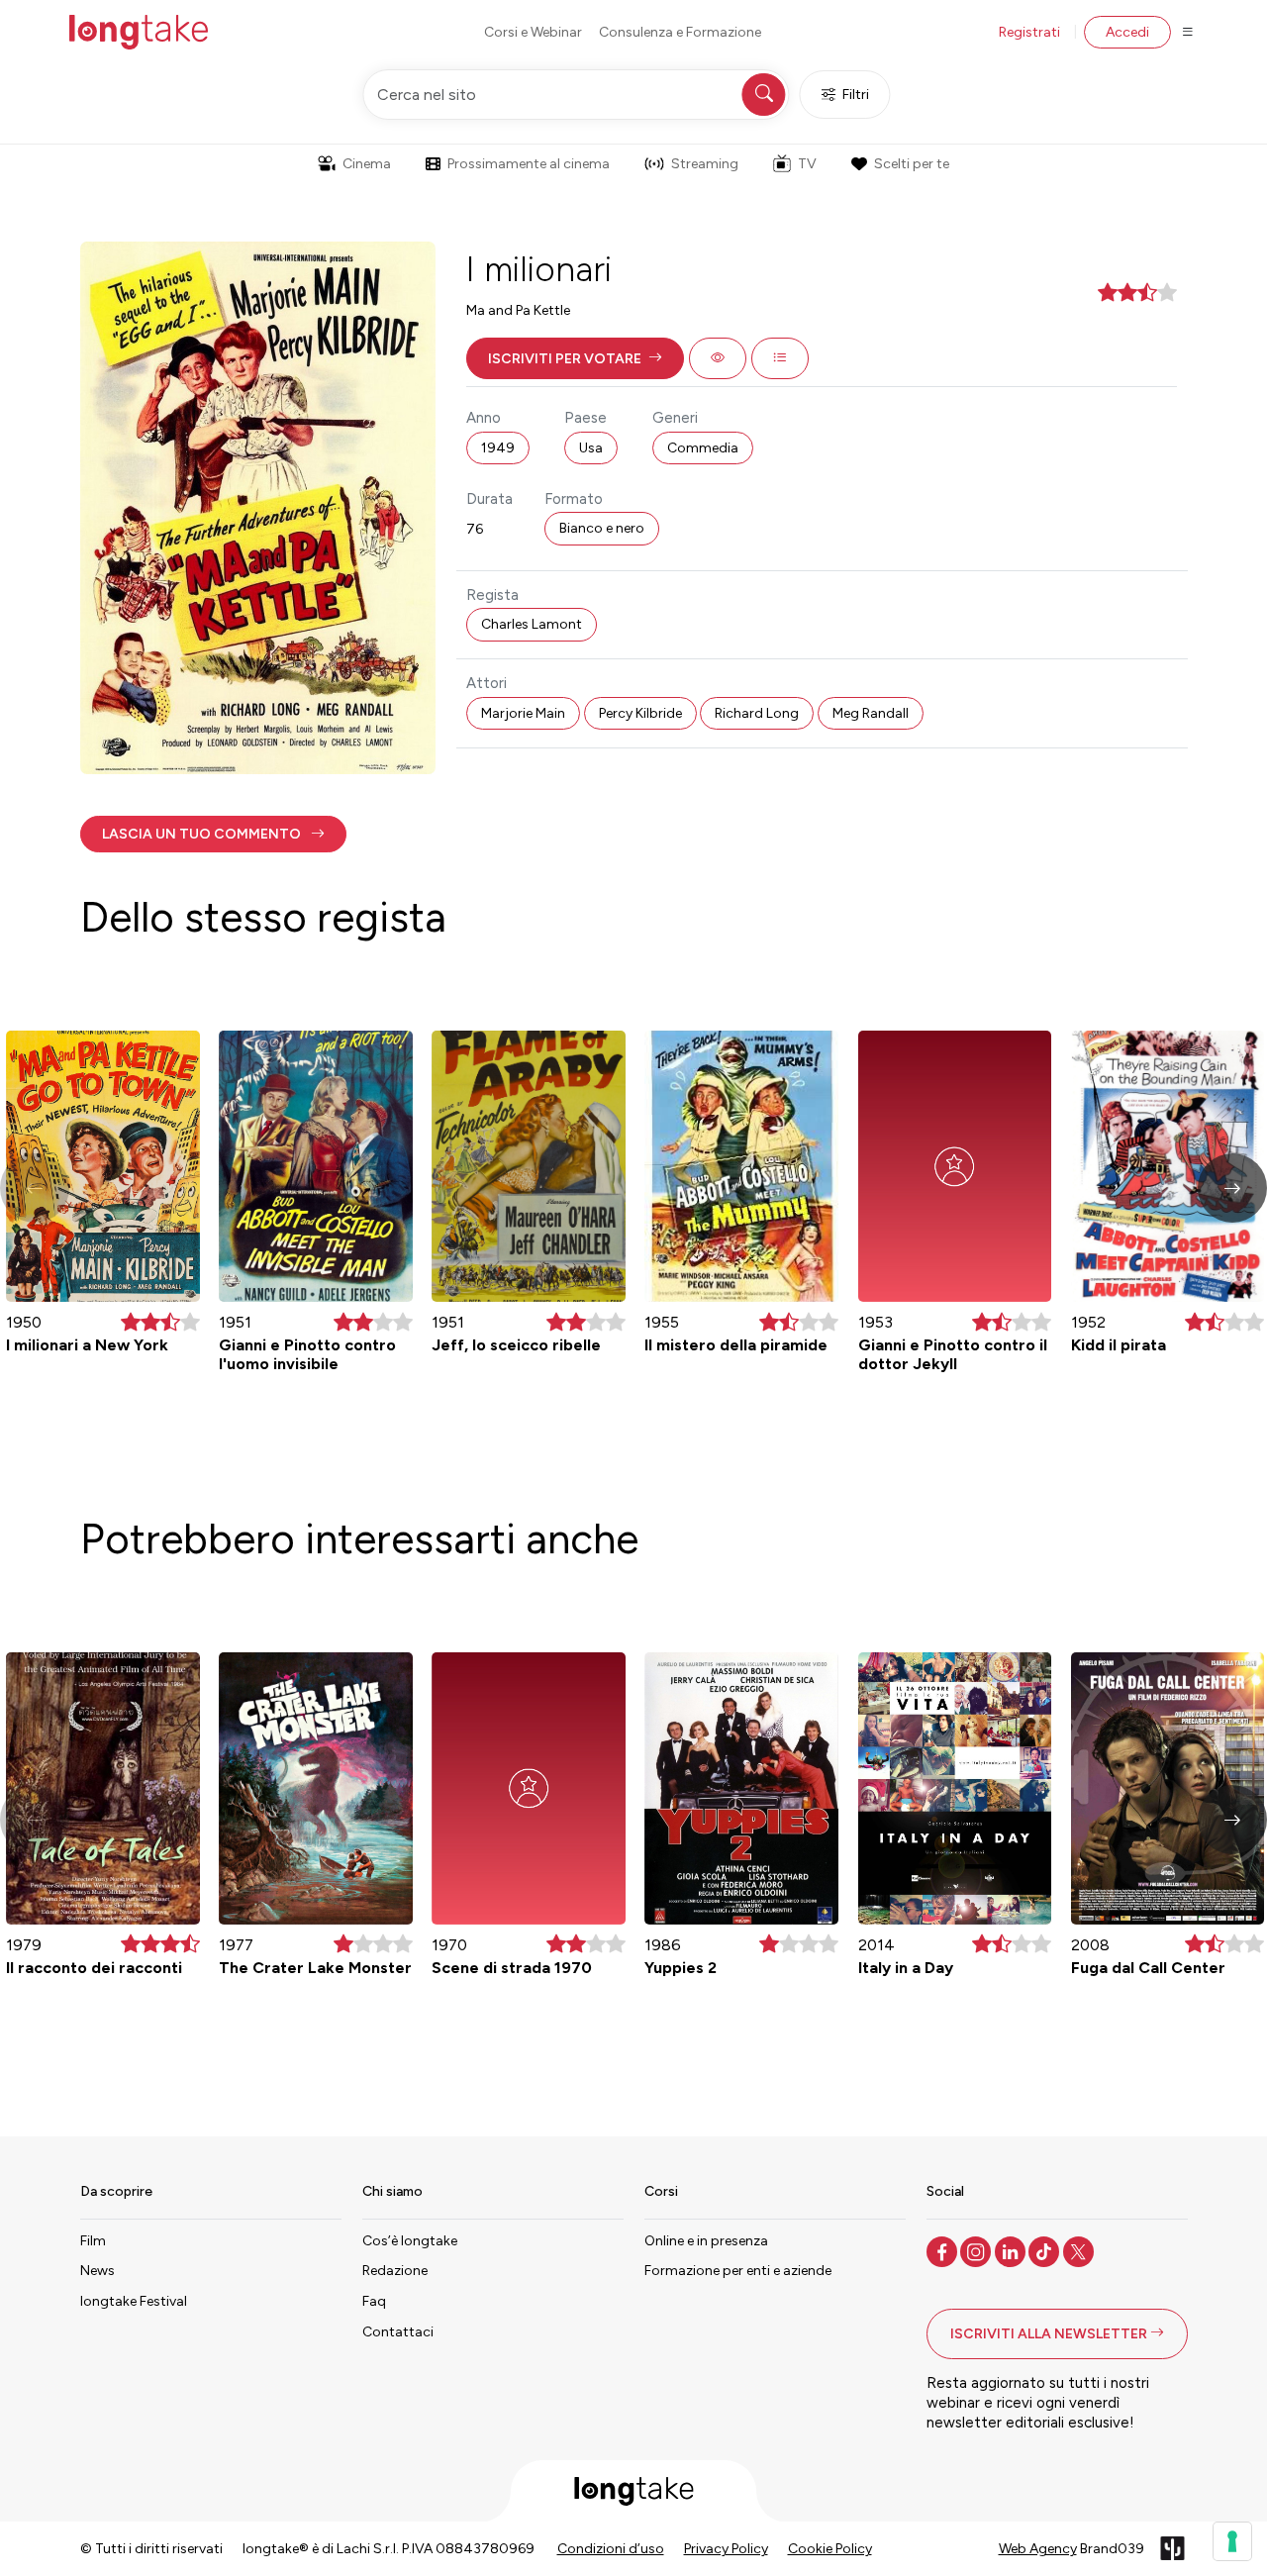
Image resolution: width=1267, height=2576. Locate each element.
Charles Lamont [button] (532, 624)
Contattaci (398, 2332)
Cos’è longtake (410, 2241)
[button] (575, 358)
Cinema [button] (367, 164)
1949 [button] (498, 448)
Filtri (856, 95)
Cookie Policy (830, 2549)
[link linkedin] (1012, 2250)
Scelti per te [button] (912, 164)
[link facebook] (944, 2250)
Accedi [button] (1127, 32)
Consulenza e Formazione (680, 32)
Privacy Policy (726, 2549)
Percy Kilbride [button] (640, 713)
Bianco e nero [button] (602, 528)
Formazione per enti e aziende (738, 2271)
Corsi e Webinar (533, 32)
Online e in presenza (706, 2241)
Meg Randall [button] (871, 713)
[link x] (1080, 2250)
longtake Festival (134, 2301)
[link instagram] (977, 2250)
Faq (374, 2301)
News (97, 2271)
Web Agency (1038, 2549)
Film (93, 2241)
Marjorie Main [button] (523, 713)
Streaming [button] (705, 164)
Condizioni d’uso (611, 2549)
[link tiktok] (1046, 2250)
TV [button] (807, 164)
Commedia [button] (703, 448)
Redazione (395, 2271)
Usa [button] (591, 448)
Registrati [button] (1029, 32)
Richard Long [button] (757, 713)
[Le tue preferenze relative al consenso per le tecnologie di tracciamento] (1232, 2541)
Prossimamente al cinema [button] (529, 164)
